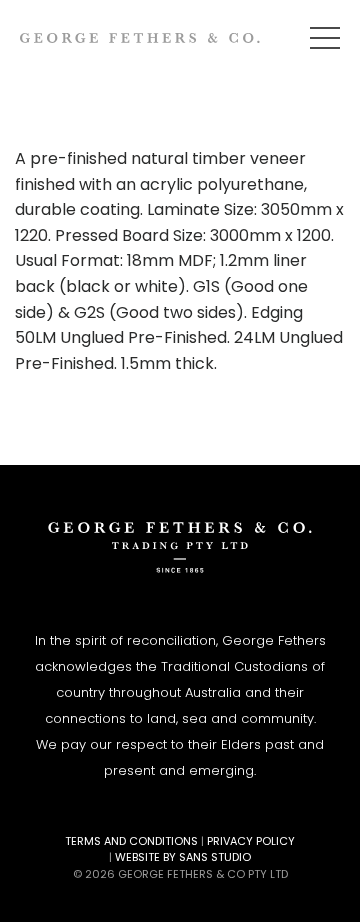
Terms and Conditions (131, 841)
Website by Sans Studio (183, 857)
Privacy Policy (251, 841)
